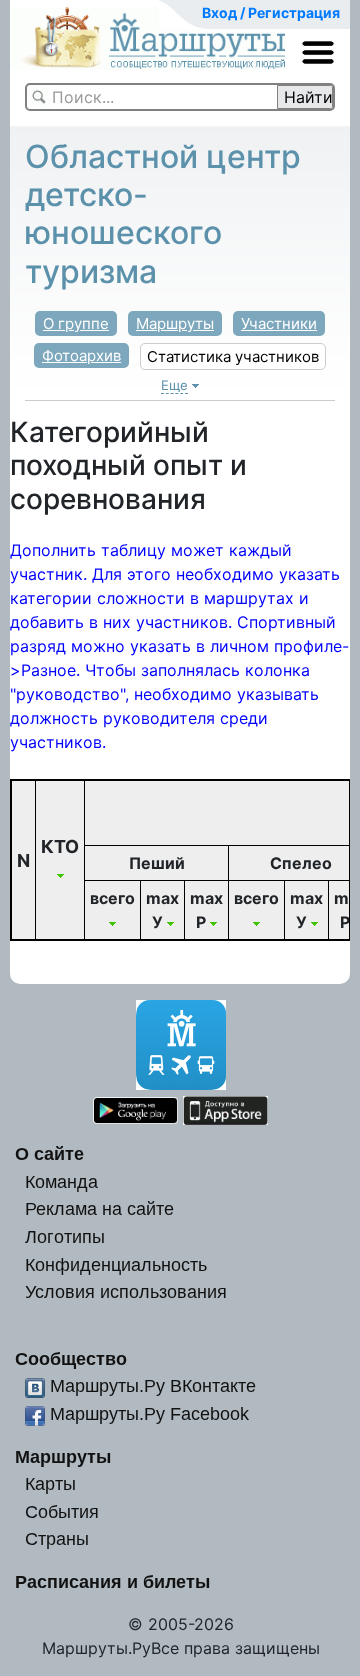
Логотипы (65, 1236)
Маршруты (175, 323)
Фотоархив (81, 355)
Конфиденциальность (116, 1264)
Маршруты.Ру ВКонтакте (153, 1385)
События (62, 1511)
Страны (57, 1538)
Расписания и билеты (112, 1581)
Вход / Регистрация (271, 12)
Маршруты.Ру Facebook (149, 1413)
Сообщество (71, 1358)
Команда (61, 1181)
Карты (50, 1483)
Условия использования (126, 1291)
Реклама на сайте (99, 1208)
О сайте (49, 1153)
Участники (279, 323)
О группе (76, 323)
